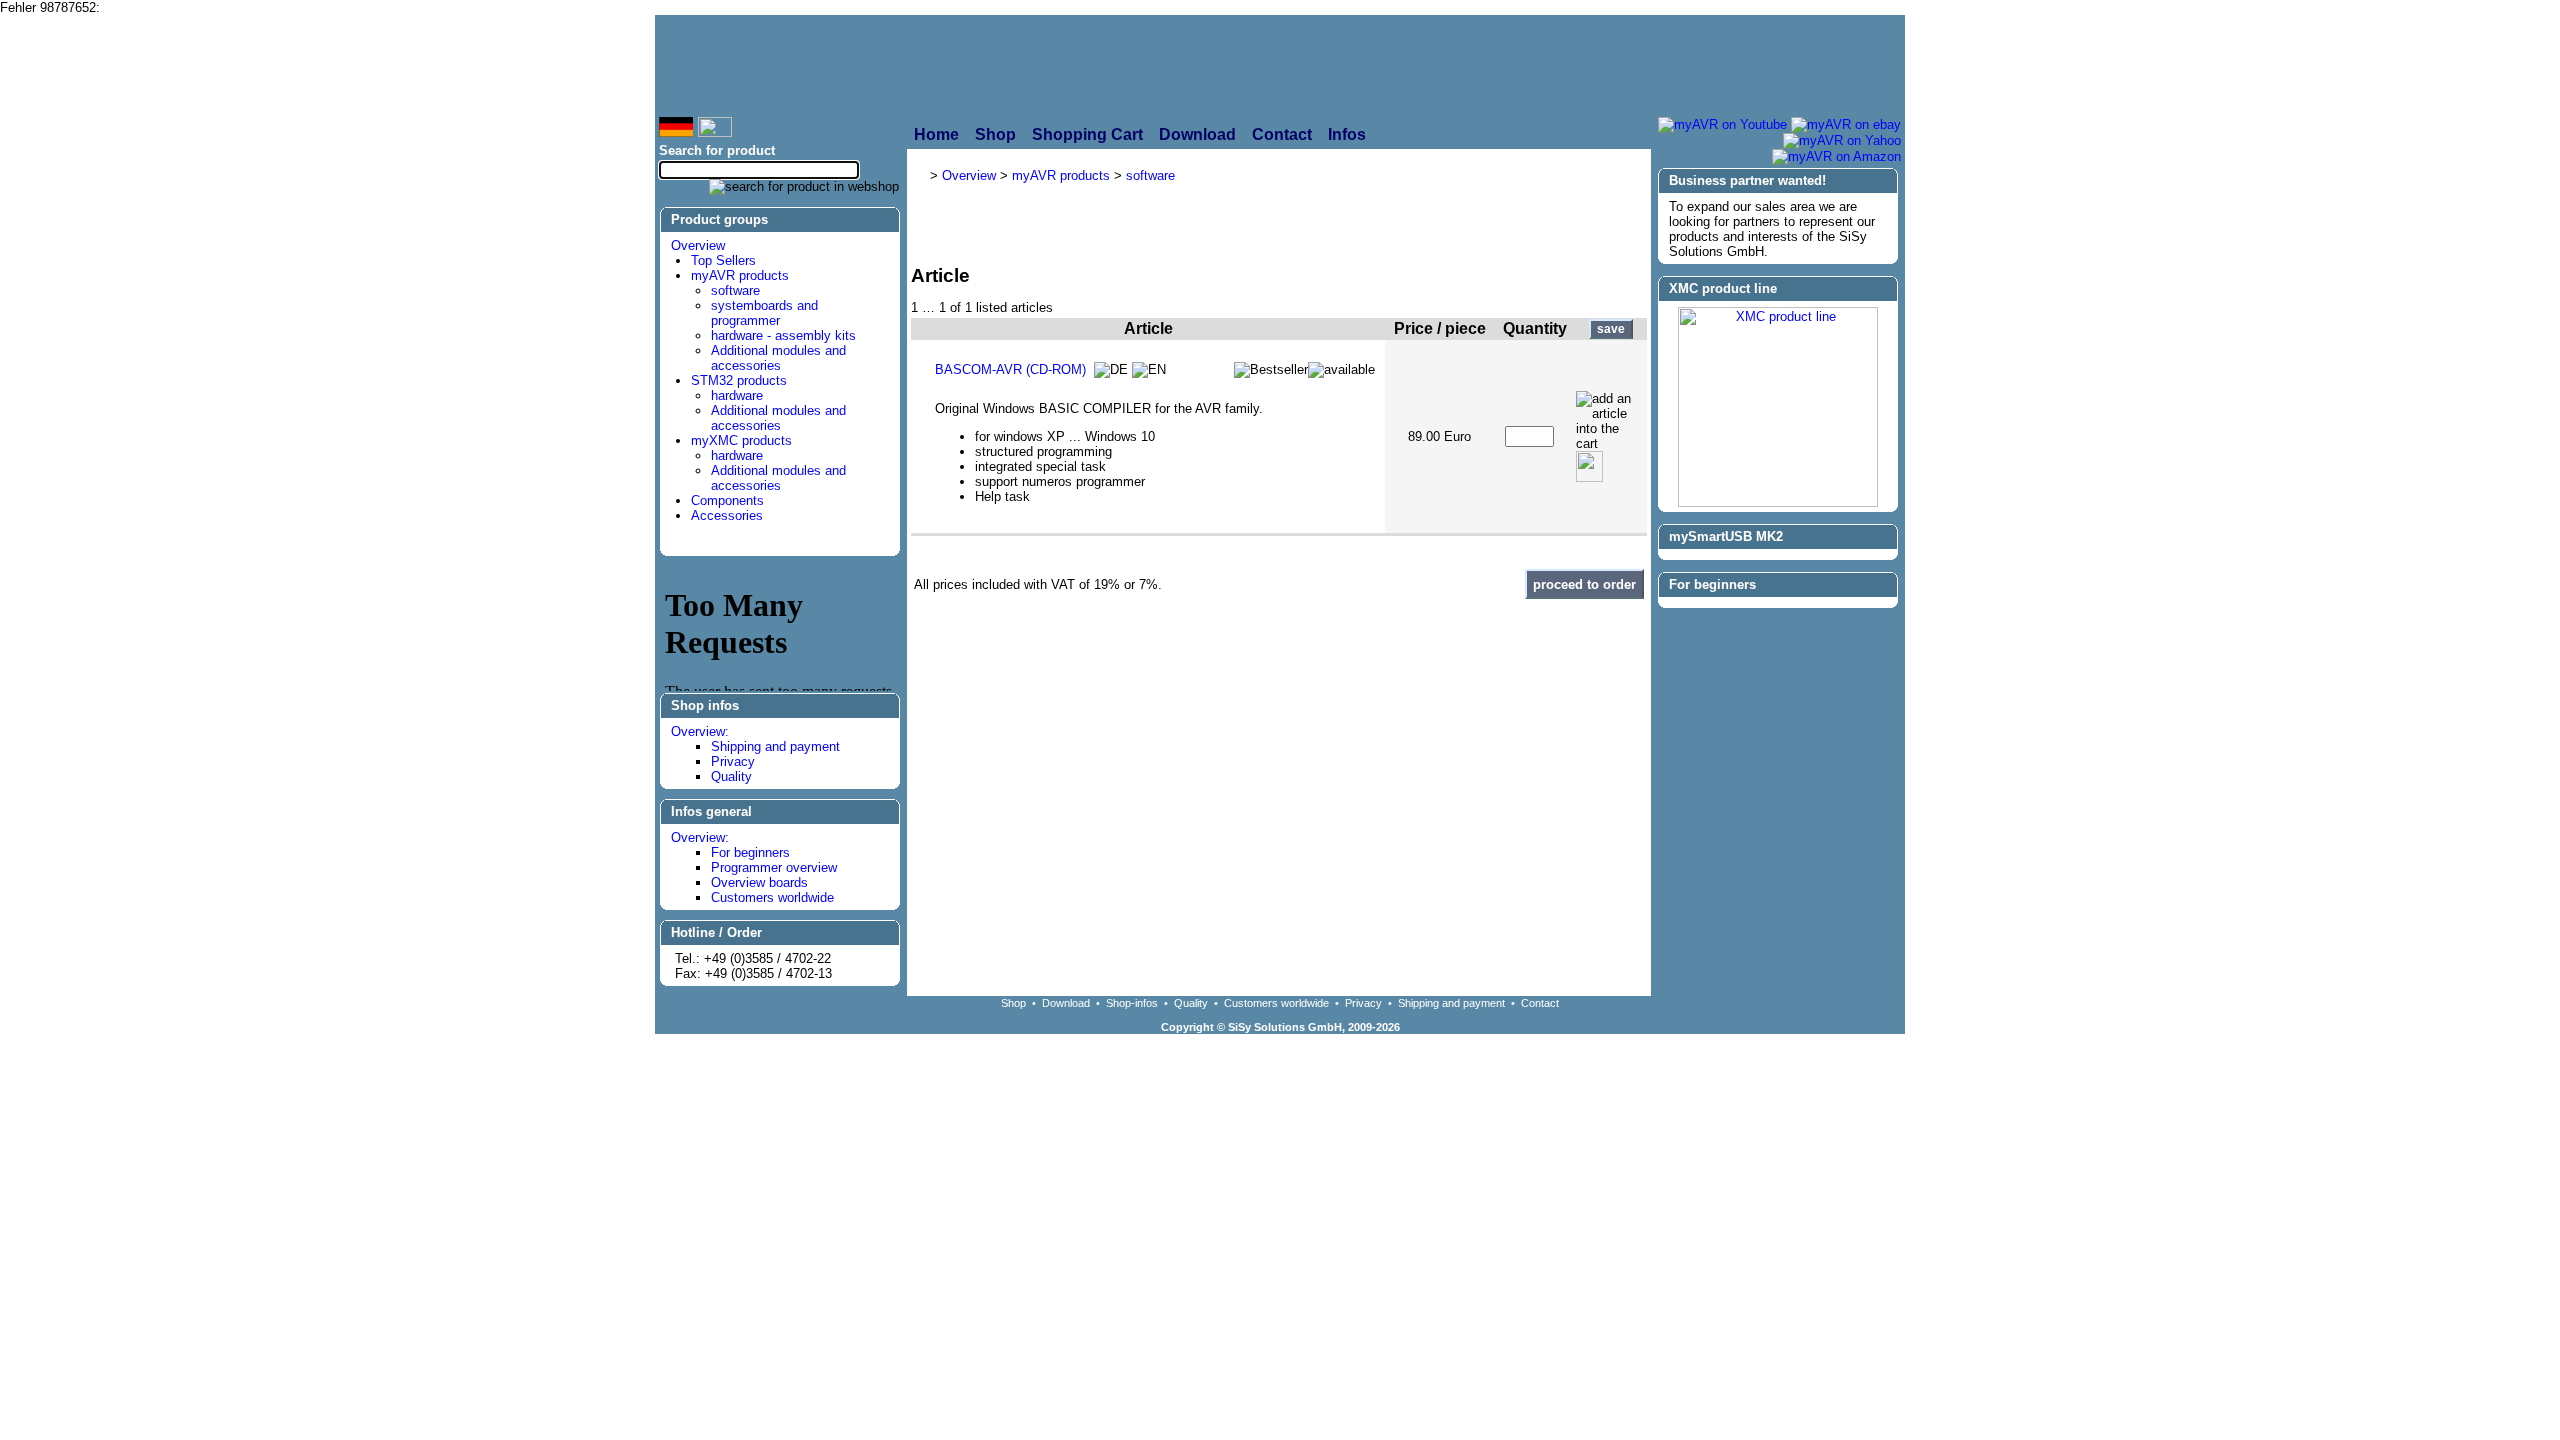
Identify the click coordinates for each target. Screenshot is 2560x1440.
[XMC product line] (1778, 502)
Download (1066, 1003)
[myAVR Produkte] (1231, 65)
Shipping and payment (775, 746)
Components (727, 500)
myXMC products (741, 440)
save (1611, 329)
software (735, 290)
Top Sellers (723, 260)
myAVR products (740, 275)
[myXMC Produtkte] (1486, 65)
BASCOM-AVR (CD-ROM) (1010, 369)
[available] (1341, 370)
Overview (698, 245)
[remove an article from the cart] (1589, 466)
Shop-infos (1132, 1003)
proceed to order (1584, 584)
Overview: (700, 731)
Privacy (733, 761)
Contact (1540, 1003)
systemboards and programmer (764, 313)
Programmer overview (774, 867)
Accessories (727, 515)
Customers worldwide (772, 897)
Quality (731, 776)
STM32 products (739, 380)
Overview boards (759, 882)
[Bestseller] (1271, 370)
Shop (1013, 1003)
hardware (737, 395)
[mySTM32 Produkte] (1761, 65)
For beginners (750, 852)
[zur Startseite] (876, 65)
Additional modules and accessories (778, 358)
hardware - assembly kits (783, 335)
